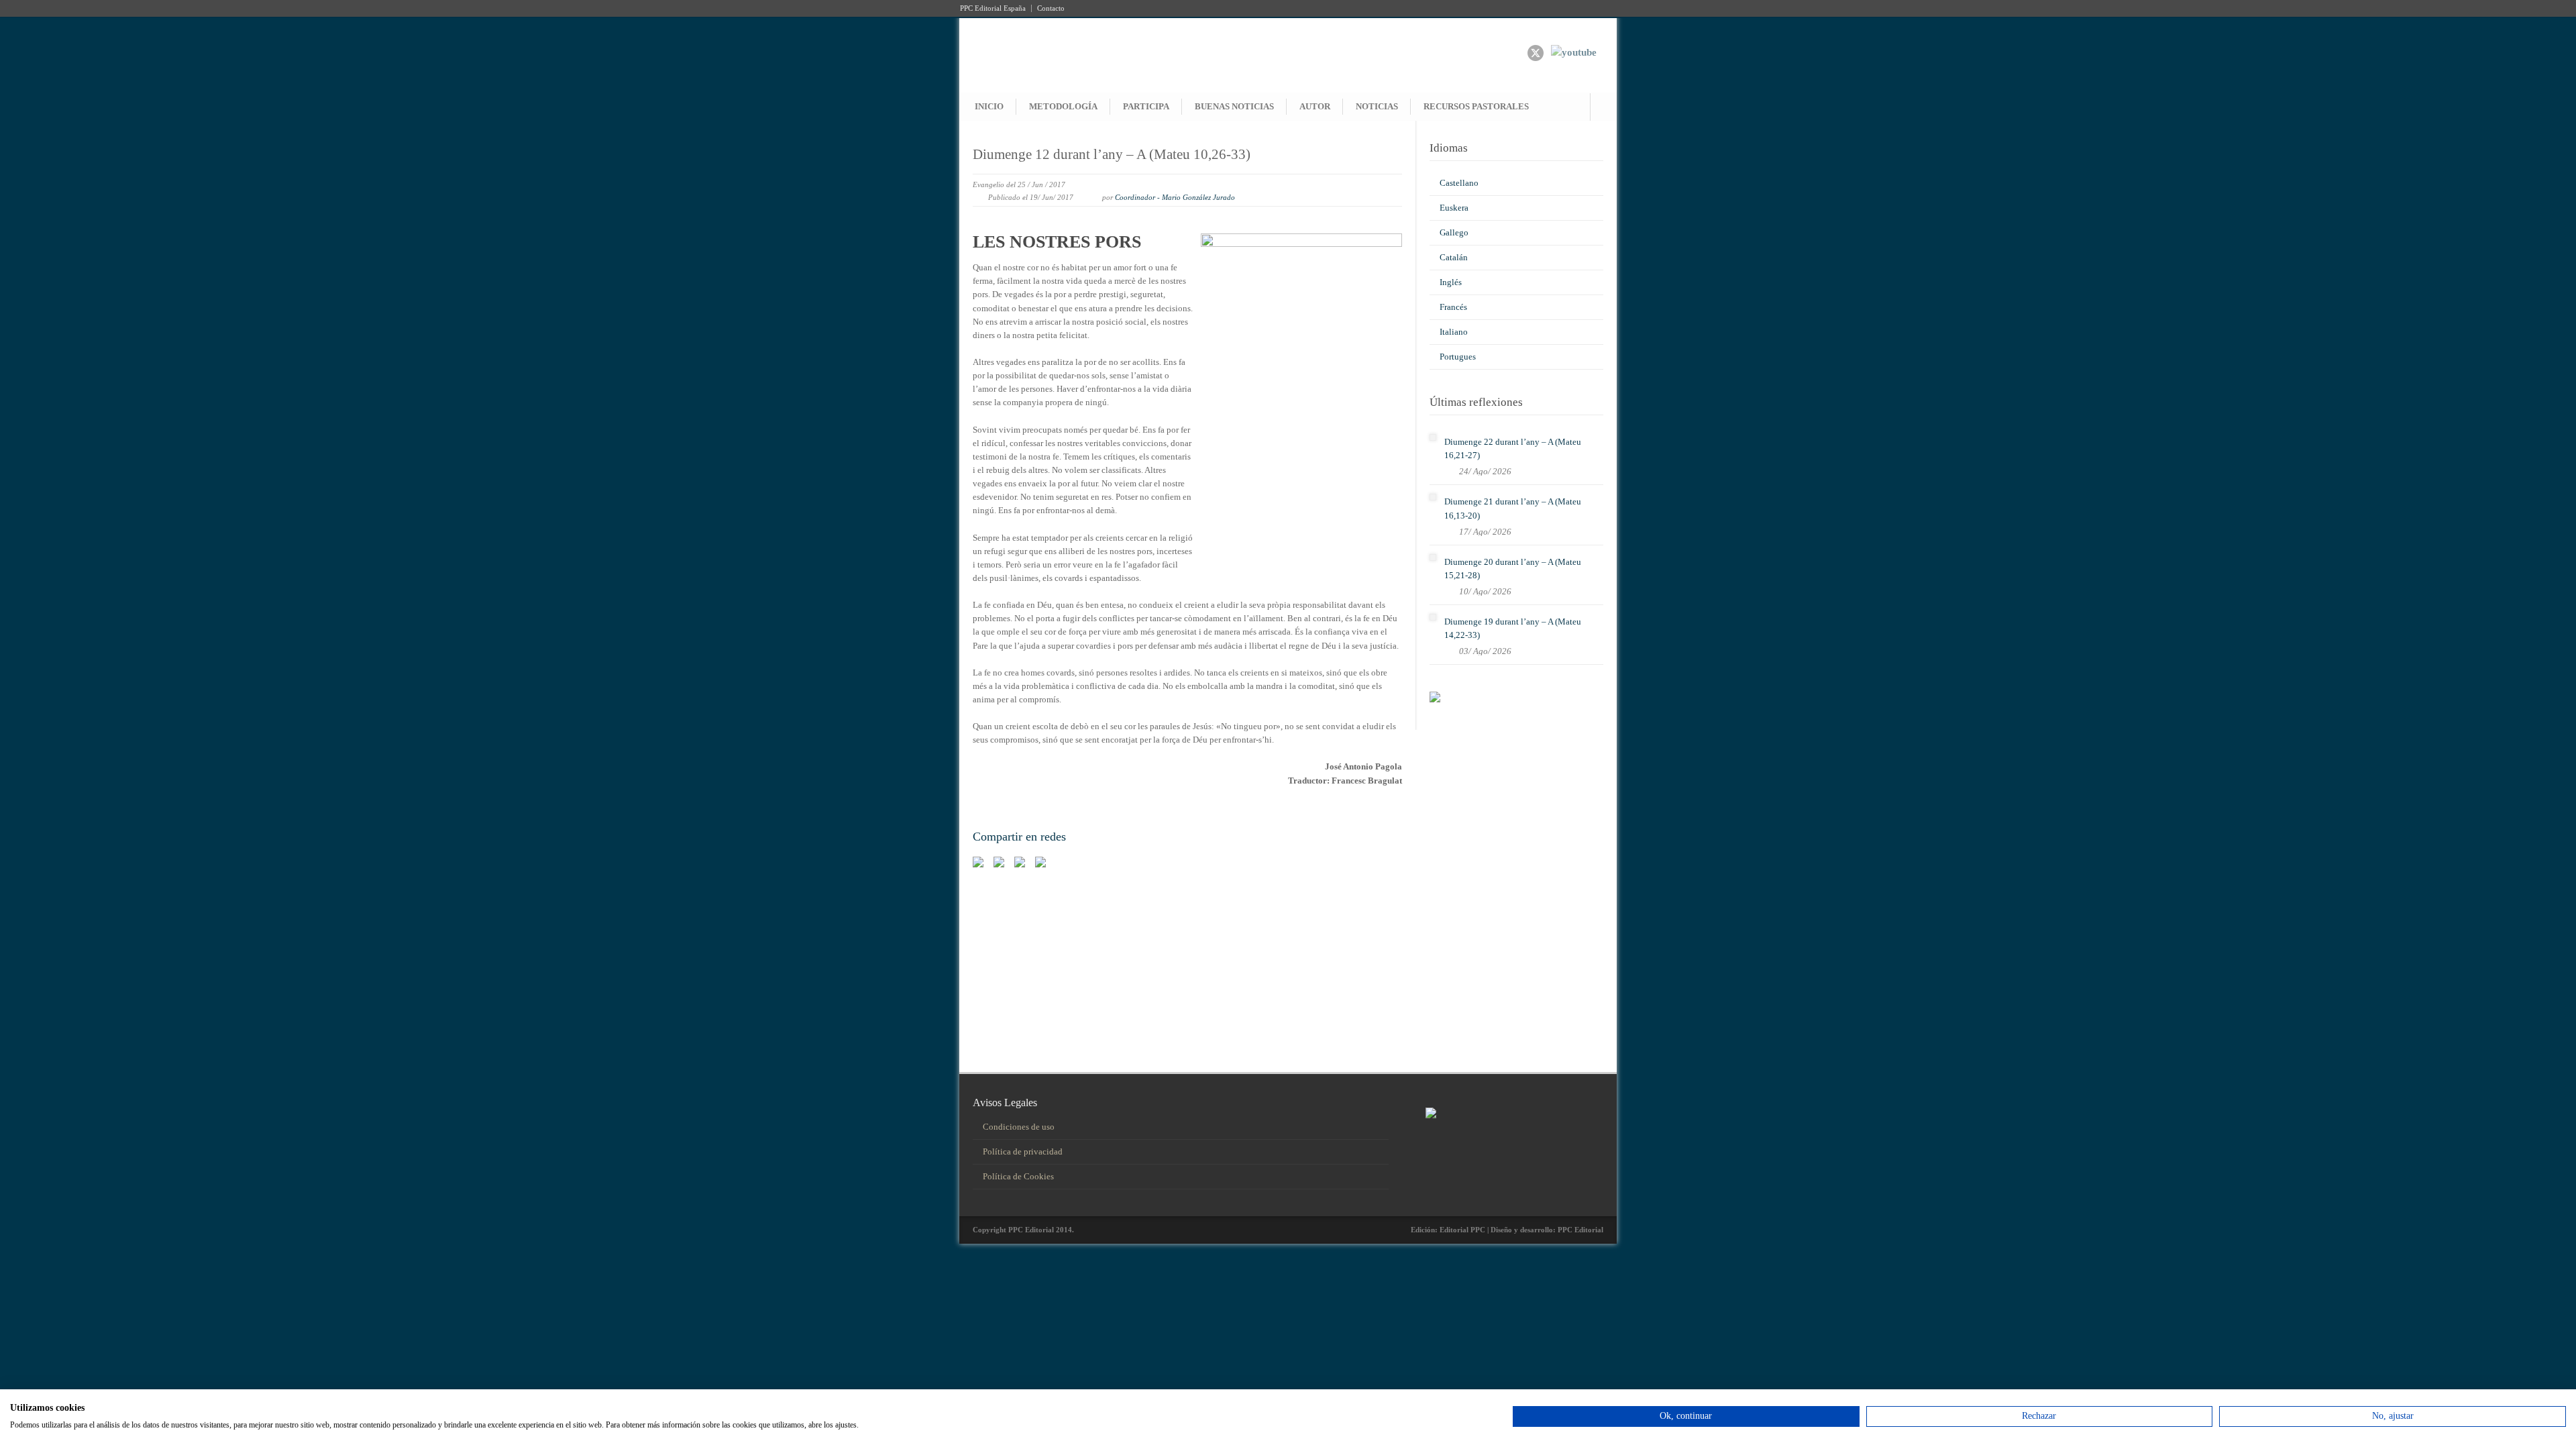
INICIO (989, 106)
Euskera (1454, 208)
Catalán (1454, 257)
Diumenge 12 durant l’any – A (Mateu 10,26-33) (1112, 154)
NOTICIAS (1377, 106)
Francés (1453, 307)
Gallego (1454, 232)
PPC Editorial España (993, 8)
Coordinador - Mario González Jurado (1175, 197)
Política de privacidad (1023, 1151)
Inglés (1451, 282)
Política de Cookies (1018, 1176)
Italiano (1454, 332)
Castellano (1459, 183)
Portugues (1458, 357)
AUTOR (1315, 106)
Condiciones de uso (1019, 1127)
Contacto (1051, 8)
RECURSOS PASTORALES (1476, 106)
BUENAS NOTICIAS (1234, 106)
